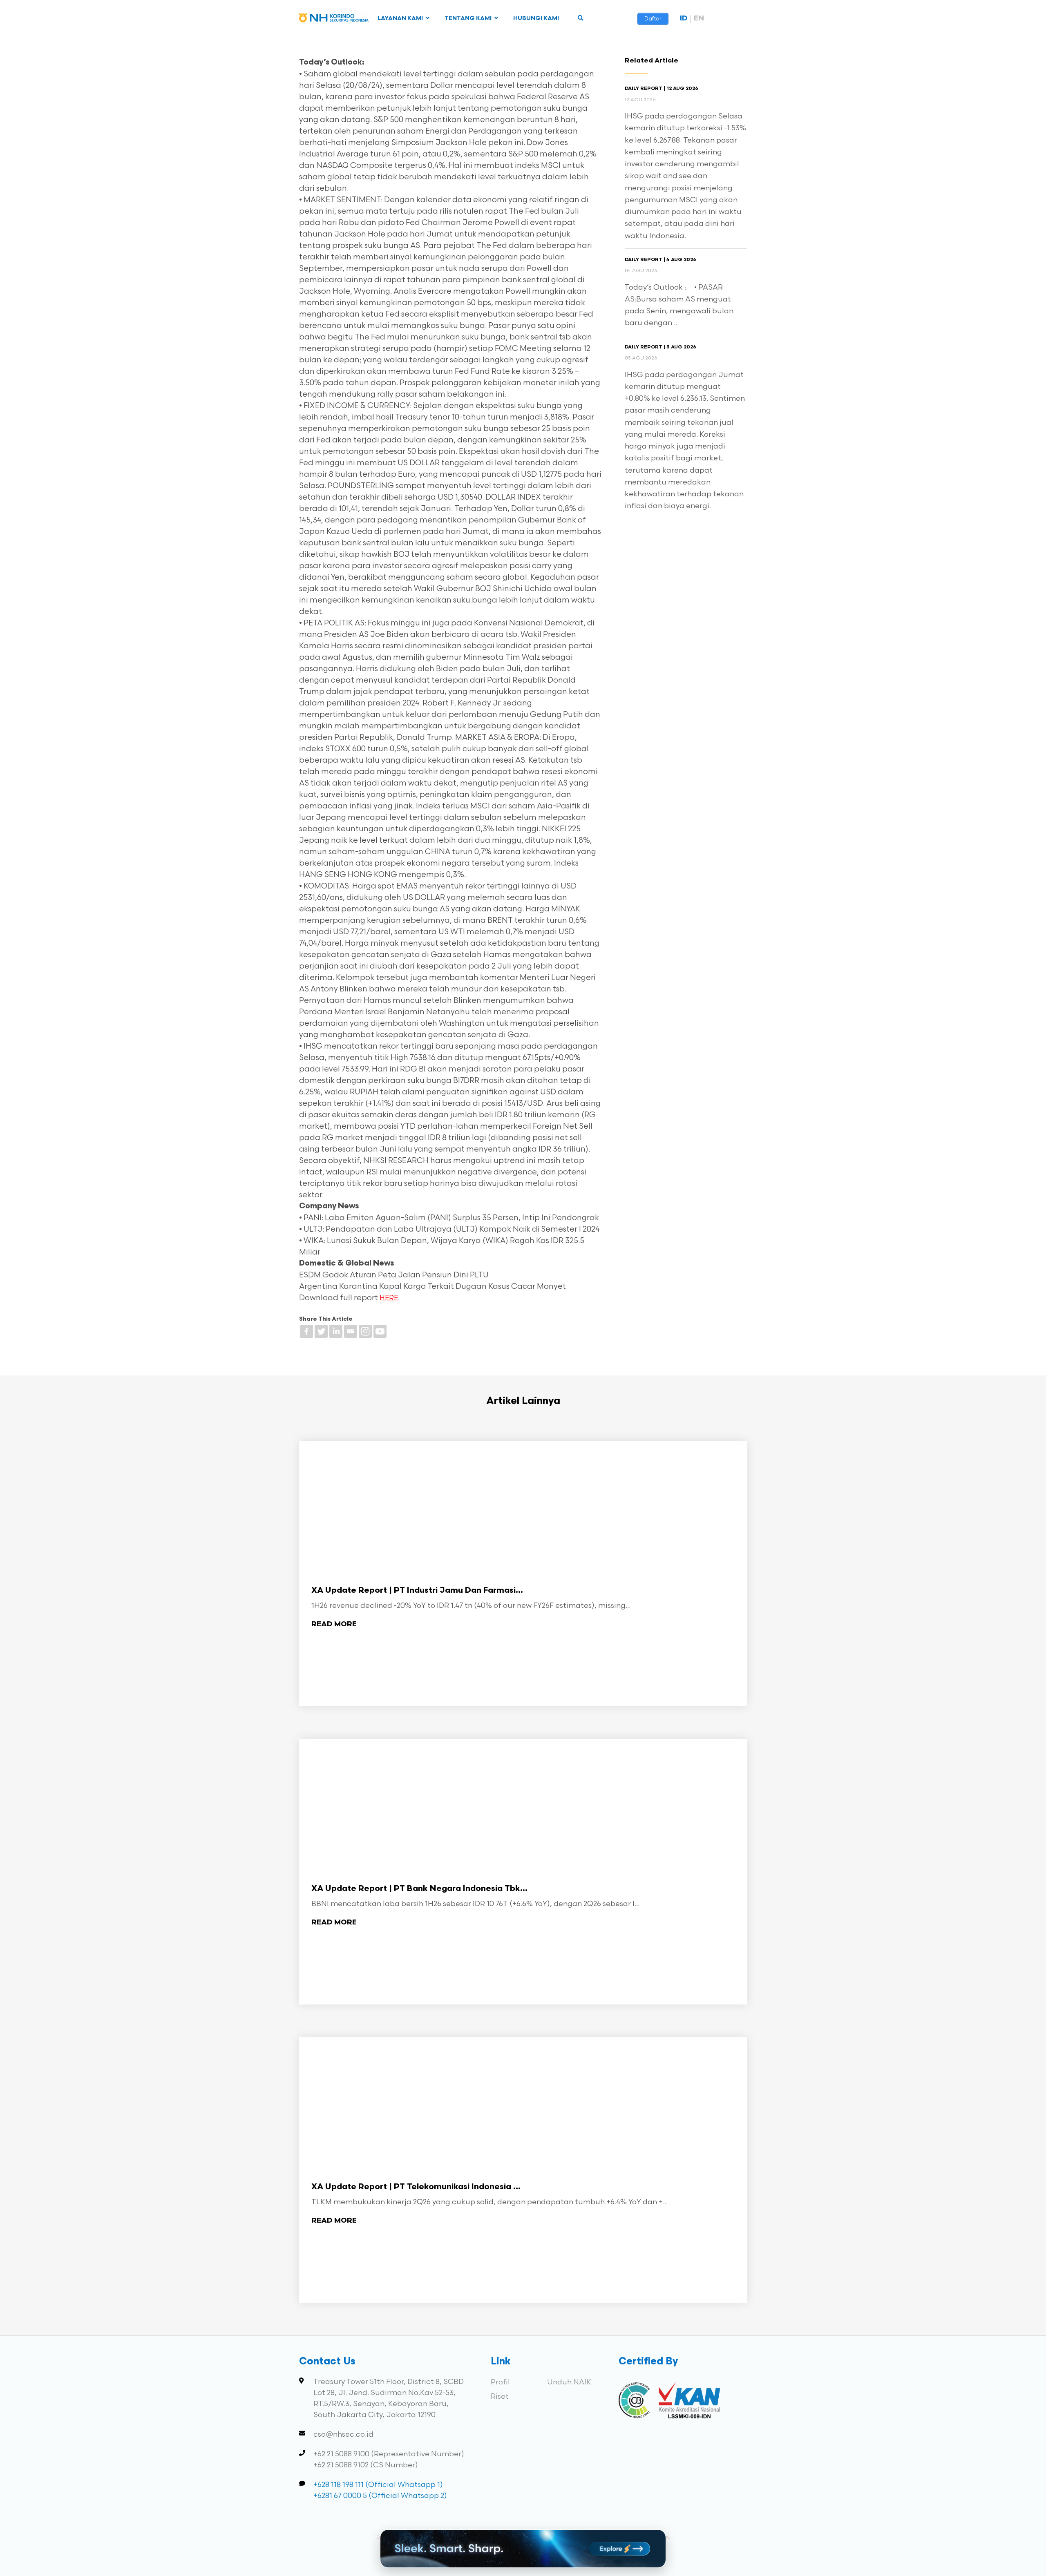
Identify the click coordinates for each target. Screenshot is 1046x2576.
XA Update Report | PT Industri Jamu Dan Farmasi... (417, 1591)
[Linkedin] (336, 1331)
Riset (500, 2396)
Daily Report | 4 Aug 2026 (660, 260)
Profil (500, 2382)
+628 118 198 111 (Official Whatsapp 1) (378, 2485)
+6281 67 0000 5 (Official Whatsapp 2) (380, 2496)
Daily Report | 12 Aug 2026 (662, 89)
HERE (389, 1298)
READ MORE (334, 1624)
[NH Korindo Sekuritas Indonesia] (334, 19)
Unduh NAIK (569, 2382)
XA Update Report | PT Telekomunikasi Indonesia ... (416, 2187)
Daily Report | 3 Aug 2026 (660, 347)
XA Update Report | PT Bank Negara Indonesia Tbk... (419, 1889)
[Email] (351, 1331)
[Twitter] (321, 1331)
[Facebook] (306, 1331)
